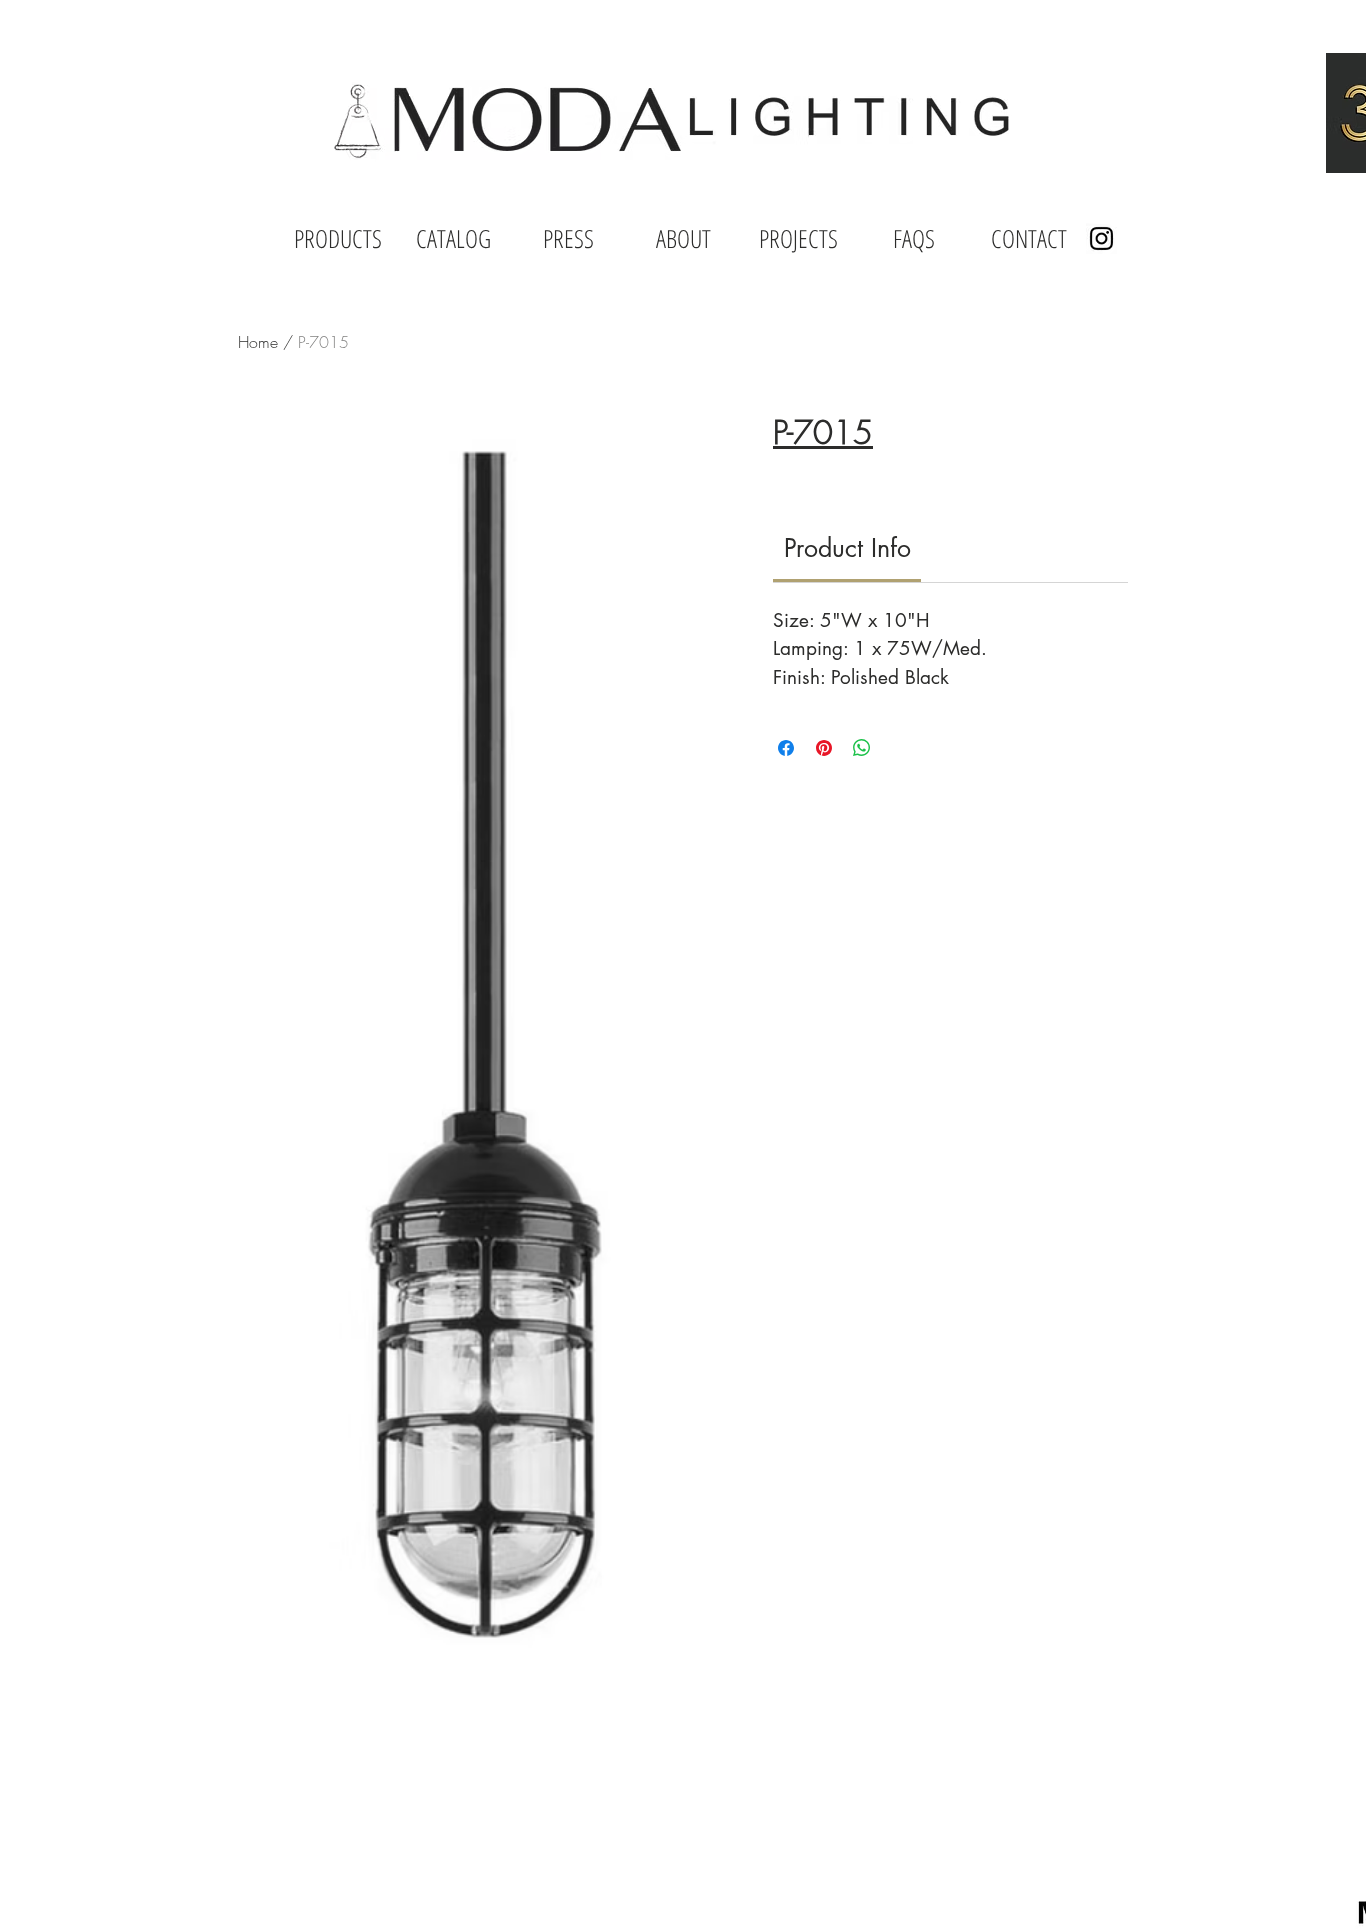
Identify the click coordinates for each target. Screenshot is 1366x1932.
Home (258, 342)
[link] (847, 548)
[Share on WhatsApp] (862, 748)
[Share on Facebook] (786, 748)
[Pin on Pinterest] (824, 748)
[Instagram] (1101, 238)
